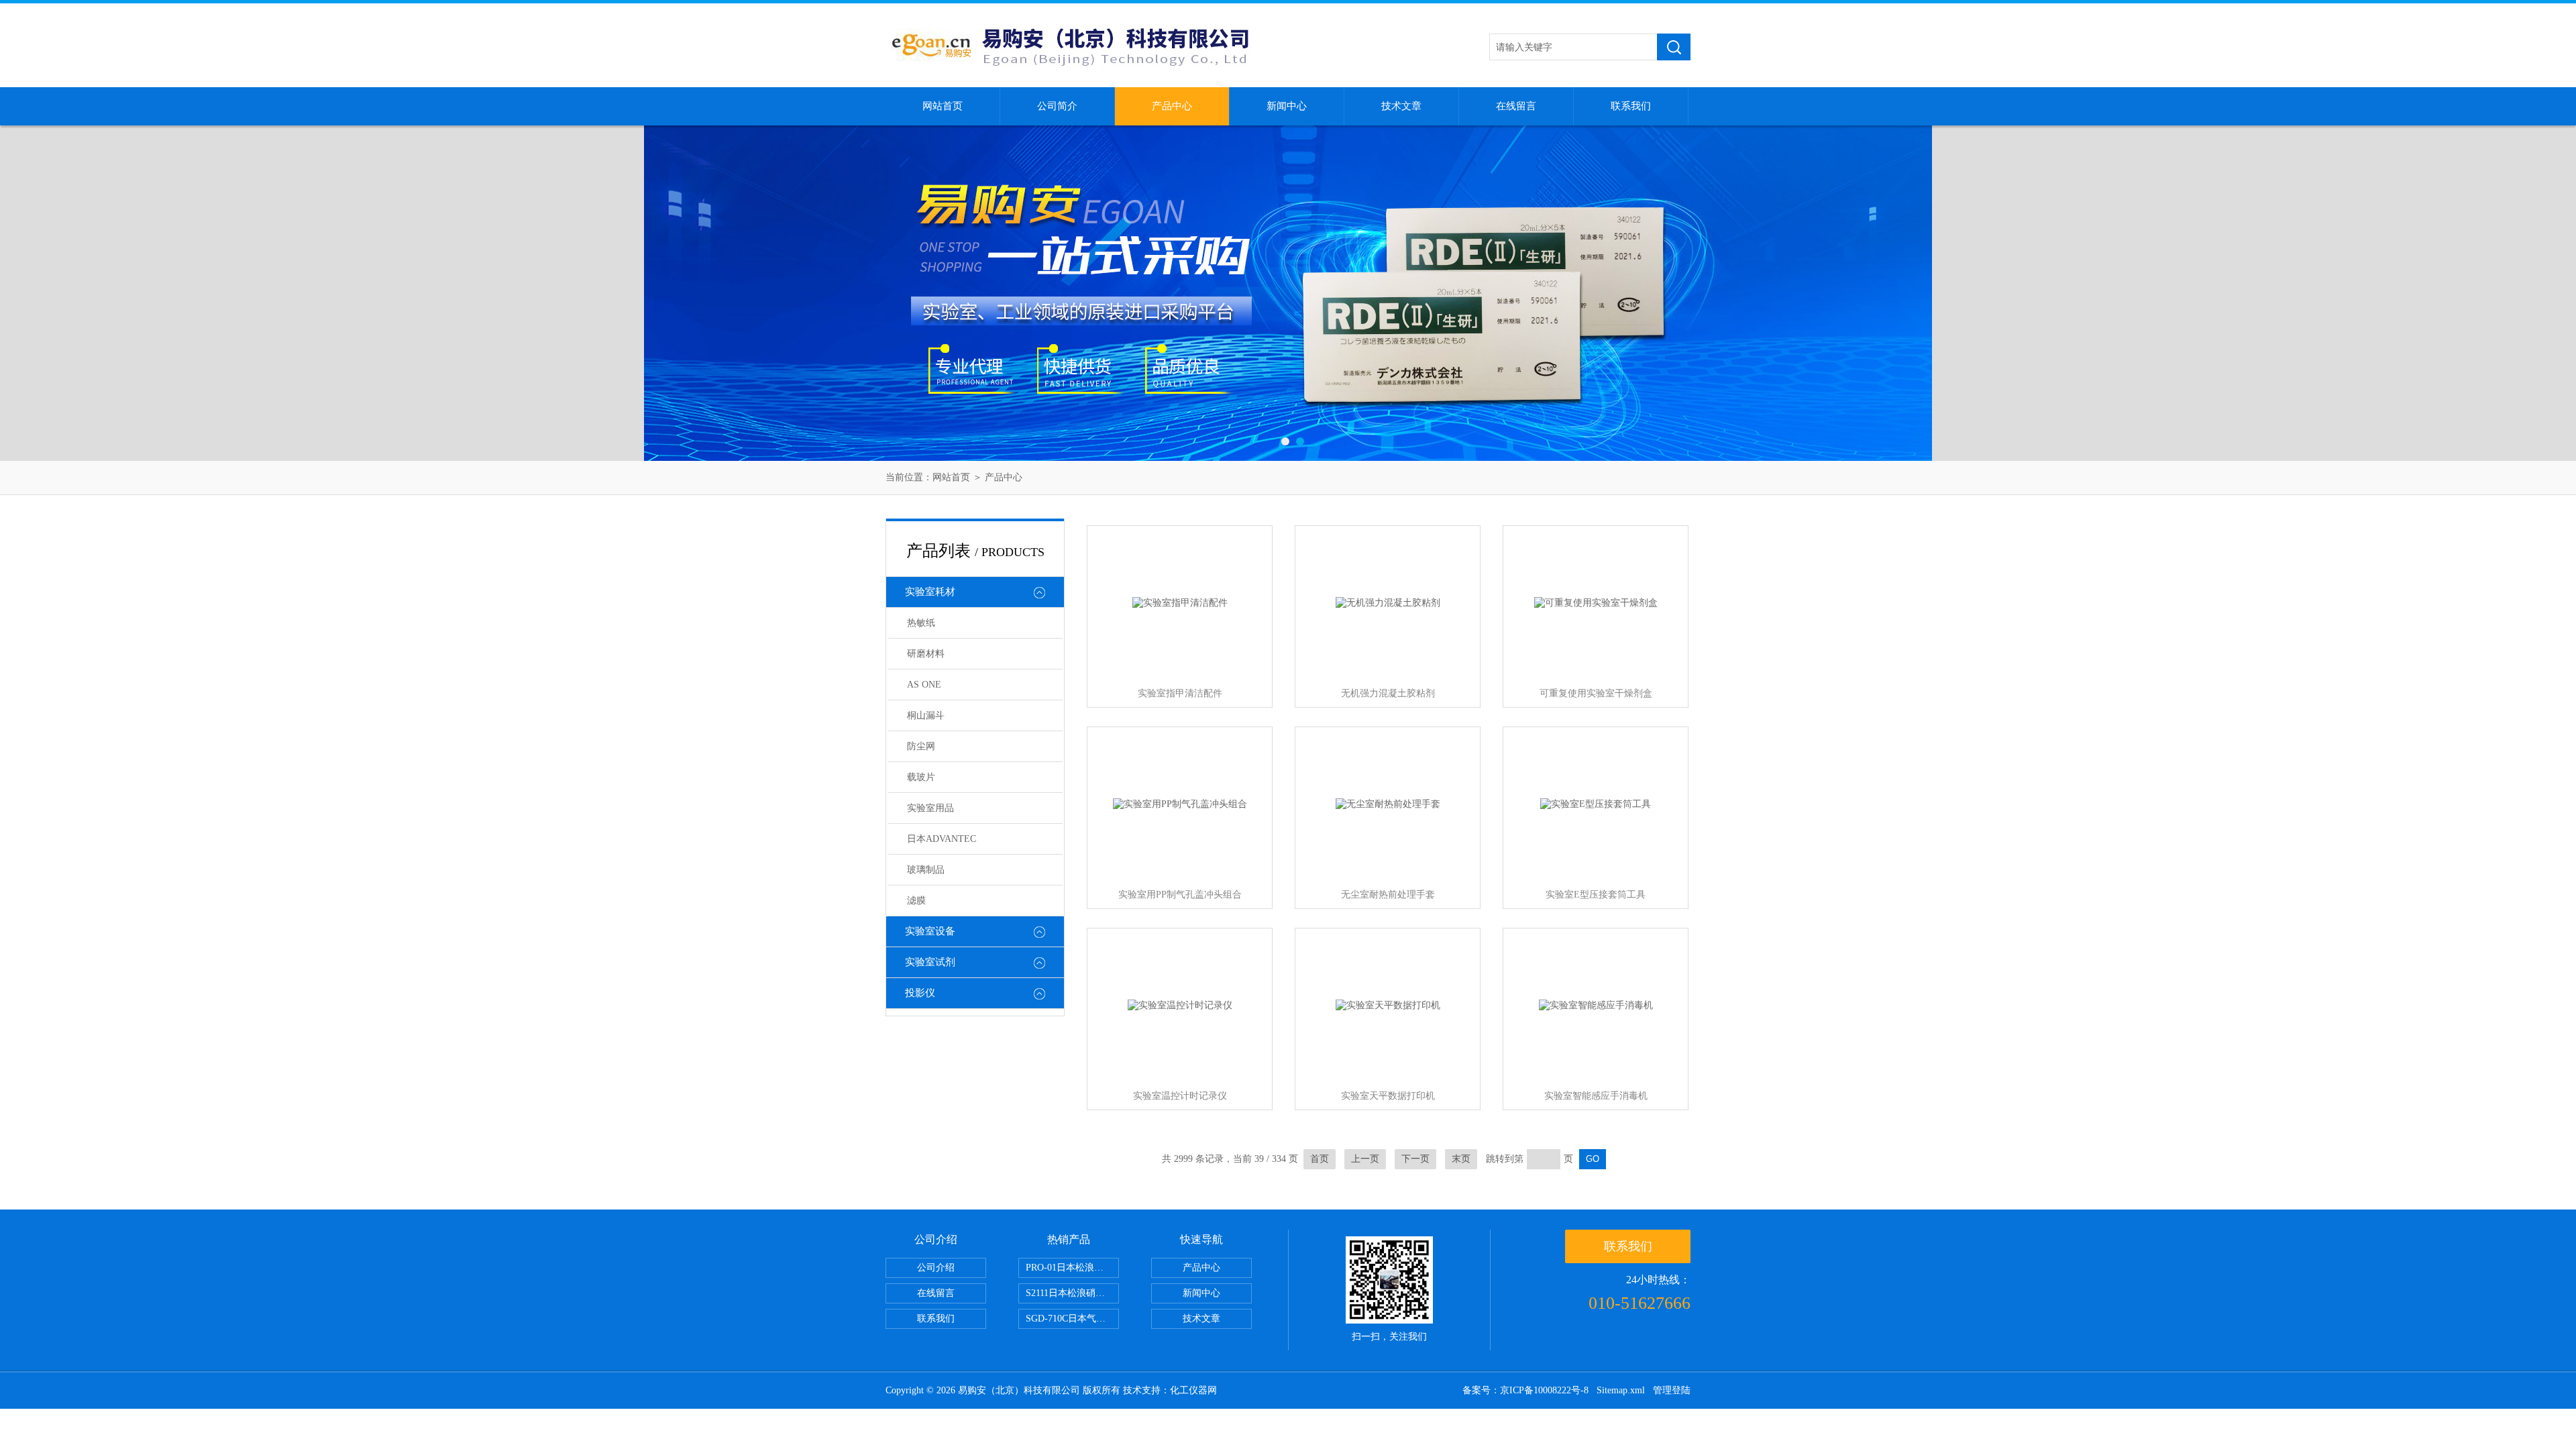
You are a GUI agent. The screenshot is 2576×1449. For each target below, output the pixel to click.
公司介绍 (936, 1268)
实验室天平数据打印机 (1388, 1096)
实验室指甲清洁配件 (1180, 693)
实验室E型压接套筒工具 (1596, 895)
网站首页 (943, 106)
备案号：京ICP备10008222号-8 (1525, 1390)
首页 (1320, 1159)
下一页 (1415, 1159)
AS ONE (924, 685)
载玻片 (921, 777)
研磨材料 (926, 654)
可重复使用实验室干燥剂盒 (1596, 693)
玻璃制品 (926, 870)
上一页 (1365, 1159)
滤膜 (916, 901)
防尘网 (921, 746)
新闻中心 (1287, 106)
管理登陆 (1672, 1390)
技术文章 (1401, 106)
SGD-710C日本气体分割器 (1072, 1319)
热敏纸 (921, 623)
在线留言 (1516, 106)
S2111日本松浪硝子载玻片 (1072, 1293)
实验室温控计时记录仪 (1180, 1096)
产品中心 (1172, 106)
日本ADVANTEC (942, 839)
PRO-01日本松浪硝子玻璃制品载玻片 (1072, 1268)
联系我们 (1631, 106)
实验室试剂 (930, 962)
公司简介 (1057, 106)
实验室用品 (930, 808)
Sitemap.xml (1621, 1390)
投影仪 (920, 993)
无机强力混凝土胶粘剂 (1388, 693)
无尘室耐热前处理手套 (1388, 895)
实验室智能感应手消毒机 (1596, 1096)
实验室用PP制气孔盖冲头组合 (1180, 895)
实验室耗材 (930, 592)
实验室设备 (930, 931)
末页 (1461, 1159)
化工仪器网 (1193, 1390)
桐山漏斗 (926, 715)
